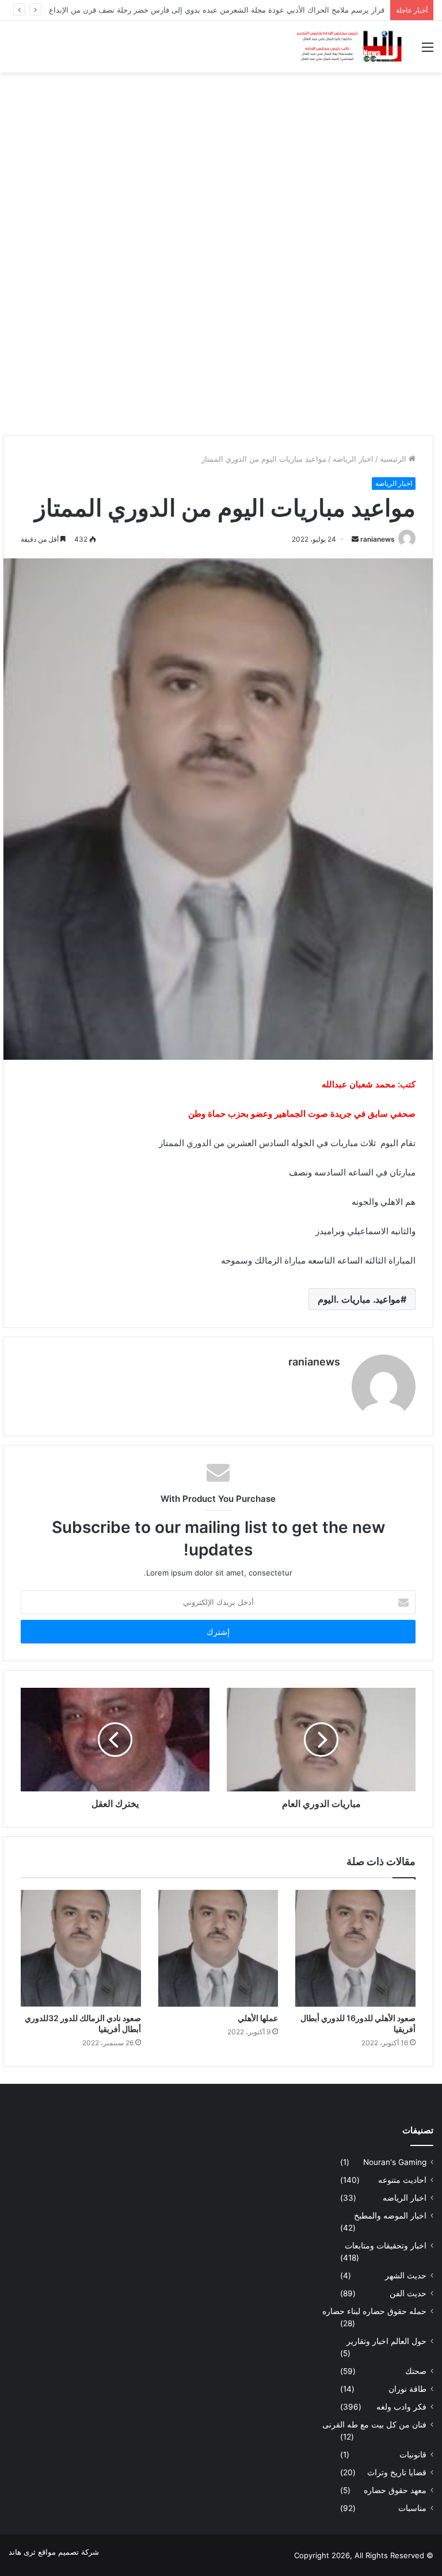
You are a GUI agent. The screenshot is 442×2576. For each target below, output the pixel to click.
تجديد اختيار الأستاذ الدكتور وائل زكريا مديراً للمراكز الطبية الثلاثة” (281, 10)
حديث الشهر (406, 2276)
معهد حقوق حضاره (395, 2490)
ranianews (378, 539)
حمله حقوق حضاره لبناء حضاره (374, 2311)
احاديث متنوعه (402, 2180)
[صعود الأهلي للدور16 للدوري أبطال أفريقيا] (355, 1948)
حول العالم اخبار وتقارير (386, 2341)
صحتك (416, 2371)
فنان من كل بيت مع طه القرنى (374, 2425)
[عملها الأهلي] (218, 1948)
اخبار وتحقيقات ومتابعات (386, 2246)
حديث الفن (408, 2293)
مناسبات (412, 2508)
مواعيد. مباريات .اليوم (359, 1299)
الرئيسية (394, 459)
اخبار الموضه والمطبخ (390, 2216)
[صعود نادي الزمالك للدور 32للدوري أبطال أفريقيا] (81, 1948)
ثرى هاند (22, 2552)
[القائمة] (428, 51)
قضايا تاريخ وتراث (397, 2472)
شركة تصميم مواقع (68, 2552)
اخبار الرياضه (353, 459)
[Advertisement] (221, 165)
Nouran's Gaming (395, 2162)
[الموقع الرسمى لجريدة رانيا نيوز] (350, 47)
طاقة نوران (407, 2389)
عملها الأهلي (258, 2018)
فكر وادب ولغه (401, 2407)
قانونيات (413, 2455)
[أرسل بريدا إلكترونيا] (355, 539)
